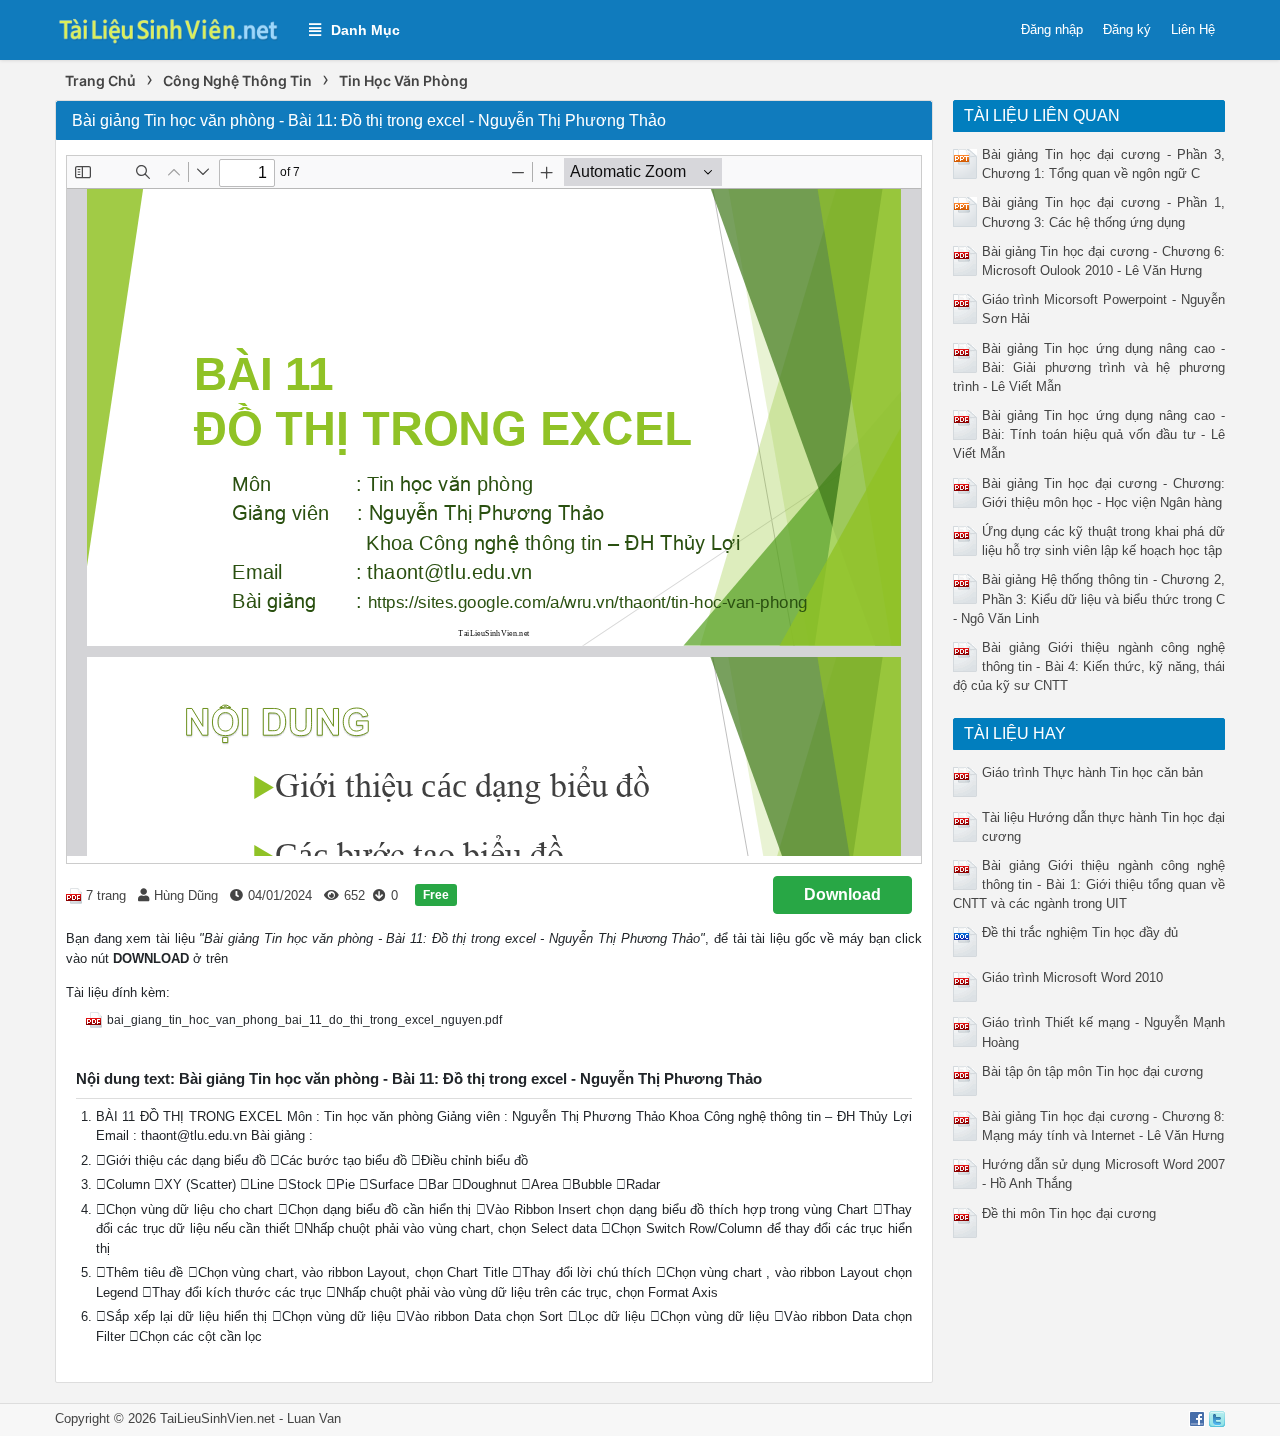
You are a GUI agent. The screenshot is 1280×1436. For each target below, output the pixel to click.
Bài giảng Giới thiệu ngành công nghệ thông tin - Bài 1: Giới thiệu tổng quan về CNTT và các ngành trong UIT (1089, 884)
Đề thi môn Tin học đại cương (1069, 1213)
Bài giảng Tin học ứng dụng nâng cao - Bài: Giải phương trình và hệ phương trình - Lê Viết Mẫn (1089, 367)
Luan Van (314, 1418)
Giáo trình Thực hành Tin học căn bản (1092, 772)
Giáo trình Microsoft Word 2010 (1072, 977)
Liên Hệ (1193, 29)
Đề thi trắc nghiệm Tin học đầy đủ (1080, 932)
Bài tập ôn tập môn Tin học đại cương (1092, 1071)
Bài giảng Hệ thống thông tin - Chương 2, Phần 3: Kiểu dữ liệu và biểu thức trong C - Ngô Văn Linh (1089, 598)
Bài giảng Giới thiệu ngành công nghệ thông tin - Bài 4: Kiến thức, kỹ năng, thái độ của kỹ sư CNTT (1089, 666)
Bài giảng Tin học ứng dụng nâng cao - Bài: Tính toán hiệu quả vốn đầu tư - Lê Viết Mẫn (1089, 434)
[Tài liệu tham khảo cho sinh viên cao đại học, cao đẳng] (172, 28)
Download (842, 894)
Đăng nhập (1052, 29)
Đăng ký (1127, 29)
